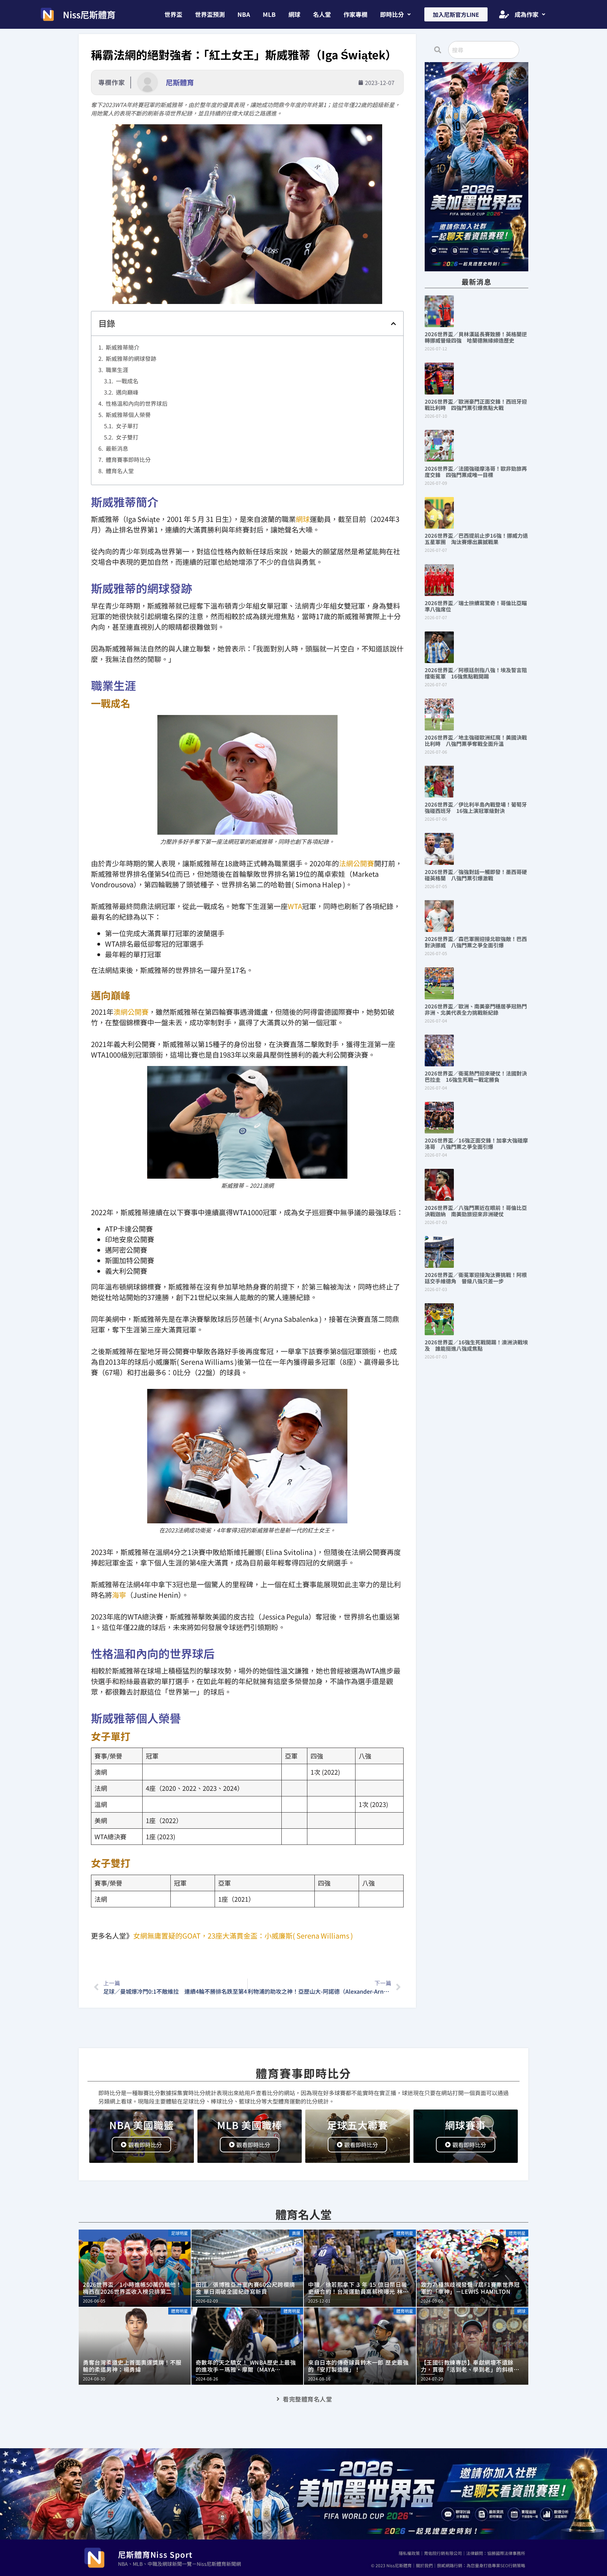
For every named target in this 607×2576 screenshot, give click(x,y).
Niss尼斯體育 (89, 14)
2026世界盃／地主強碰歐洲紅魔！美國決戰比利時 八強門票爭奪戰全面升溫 (476, 740)
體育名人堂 (120, 471)
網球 (294, 14)
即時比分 (392, 14)
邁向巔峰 (127, 392)
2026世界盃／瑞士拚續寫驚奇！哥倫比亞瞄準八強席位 (476, 606)
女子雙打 (127, 437)
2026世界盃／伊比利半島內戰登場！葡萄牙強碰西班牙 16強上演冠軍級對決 (476, 807)
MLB (269, 14)
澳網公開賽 (131, 1012)
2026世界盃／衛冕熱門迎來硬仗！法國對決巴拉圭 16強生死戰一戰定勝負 (476, 1076)
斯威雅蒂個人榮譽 (128, 415)
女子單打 (127, 426)
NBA (244, 14)
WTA (295, 906)
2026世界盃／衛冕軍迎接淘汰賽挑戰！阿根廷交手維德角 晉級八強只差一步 (476, 1278)
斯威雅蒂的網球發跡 (131, 358)
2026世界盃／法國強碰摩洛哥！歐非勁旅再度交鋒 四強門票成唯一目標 (476, 472)
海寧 (119, 1595)
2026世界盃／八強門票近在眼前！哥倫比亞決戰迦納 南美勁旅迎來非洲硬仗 (476, 1211)
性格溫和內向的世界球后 (137, 403)
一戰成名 (127, 381)
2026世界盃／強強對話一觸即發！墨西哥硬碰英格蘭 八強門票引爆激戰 (476, 875)
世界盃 (173, 14)
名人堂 (322, 14)
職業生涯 (117, 370)
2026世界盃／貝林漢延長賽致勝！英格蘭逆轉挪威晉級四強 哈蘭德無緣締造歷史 (476, 337)
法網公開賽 (357, 863)
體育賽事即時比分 (128, 459)
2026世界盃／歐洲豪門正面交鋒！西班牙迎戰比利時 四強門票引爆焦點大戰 (476, 405)
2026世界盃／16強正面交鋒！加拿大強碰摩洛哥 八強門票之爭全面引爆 (476, 1143)
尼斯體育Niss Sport (155, 2554)
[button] (395, 14)
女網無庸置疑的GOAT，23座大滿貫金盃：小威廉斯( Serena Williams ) (243, 1936)
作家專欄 (355, 14)
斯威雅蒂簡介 (123, 347)
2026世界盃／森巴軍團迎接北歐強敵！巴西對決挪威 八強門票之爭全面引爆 (476, 942)
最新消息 (117, 448)
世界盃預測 (210, 14)
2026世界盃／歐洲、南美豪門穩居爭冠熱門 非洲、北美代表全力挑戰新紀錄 (478, 1009)
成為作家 (527, 14)
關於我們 (424, 2565)
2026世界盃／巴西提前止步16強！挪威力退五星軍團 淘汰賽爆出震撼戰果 (476, 539)
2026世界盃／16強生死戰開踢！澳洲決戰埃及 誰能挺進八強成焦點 (476, 1345)
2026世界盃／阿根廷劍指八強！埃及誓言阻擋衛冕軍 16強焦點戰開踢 (476, 673)
